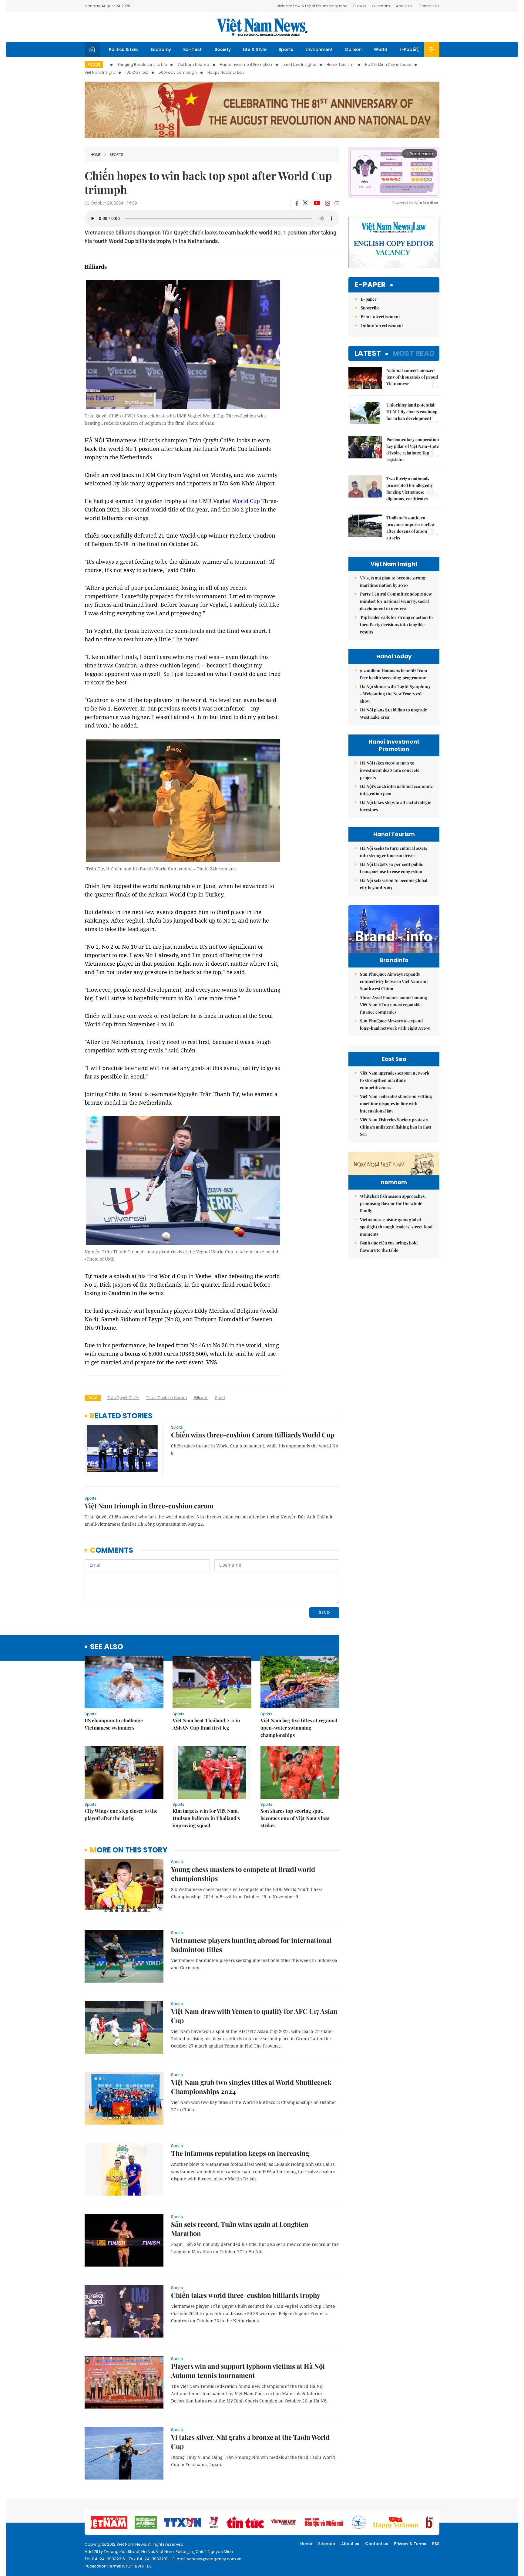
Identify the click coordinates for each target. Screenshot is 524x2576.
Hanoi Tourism (341, 64)
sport (220, 1398)
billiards (201, 1398)
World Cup (246, 501)
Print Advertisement (380, 317)
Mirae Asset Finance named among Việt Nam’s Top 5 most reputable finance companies (394, 1005)
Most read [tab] (413, 353)
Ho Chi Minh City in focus (388, 64)
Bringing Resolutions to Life (142, 64)
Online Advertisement (382, 325)
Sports (286, 49)
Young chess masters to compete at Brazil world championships (243, 1874)
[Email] (337, 203)
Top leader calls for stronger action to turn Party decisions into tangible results (396, 625)
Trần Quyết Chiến (123, 1398)
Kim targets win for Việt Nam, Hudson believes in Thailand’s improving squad (206, 1818)
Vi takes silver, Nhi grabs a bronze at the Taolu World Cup (250, 2442)
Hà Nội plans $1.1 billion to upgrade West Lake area (393, 713)
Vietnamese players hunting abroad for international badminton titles (251, 1945)
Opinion (353, 49)
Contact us (376, 2544)
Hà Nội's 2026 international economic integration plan (396, 790)
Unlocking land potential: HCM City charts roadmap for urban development (412, 412)
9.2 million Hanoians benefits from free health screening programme (394, 674)
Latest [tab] (368, 353)
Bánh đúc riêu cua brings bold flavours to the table (389, 1246)
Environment (319, 49)
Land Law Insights (299, 64)
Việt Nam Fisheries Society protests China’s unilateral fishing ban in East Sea (396, 1127)
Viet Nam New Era (193, 64)
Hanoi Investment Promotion (246, 64)
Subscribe (370, 308)
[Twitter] (306, 203)
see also (107, 1647)
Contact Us (429, 6)
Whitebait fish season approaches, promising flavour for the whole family (393, 1203)
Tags (93, 1398)
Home (96, 155)
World (381, 49)
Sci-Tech (193, 49)
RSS (436, 2544)
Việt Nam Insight (100, 72)
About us (350, 2544)
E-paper (370, 285)
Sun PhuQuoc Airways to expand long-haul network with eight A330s (395, 1024)
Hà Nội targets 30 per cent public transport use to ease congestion (391, 868)
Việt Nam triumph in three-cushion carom (149, 1506)
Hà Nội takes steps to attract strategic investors (396, 806)
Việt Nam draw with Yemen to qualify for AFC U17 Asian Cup (254, 2016)
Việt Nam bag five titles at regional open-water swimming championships (299, 1728)
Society (223, 49)
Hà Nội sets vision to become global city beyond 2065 (394, 884)
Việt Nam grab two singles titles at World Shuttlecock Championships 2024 (251, 2087)
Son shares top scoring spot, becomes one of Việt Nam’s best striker (295, 1818)
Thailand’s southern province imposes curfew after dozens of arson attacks (411, 528)
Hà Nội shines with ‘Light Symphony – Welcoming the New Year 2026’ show (395, 694)
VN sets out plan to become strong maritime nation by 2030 (393, 581)
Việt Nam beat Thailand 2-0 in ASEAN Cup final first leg (206, 1724)
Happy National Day (226, 72)
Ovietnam (381, 6)
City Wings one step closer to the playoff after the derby (121, 1814)
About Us (404, 6)
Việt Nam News (262, 27)
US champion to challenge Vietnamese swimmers (114, 1724)
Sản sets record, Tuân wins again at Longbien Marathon (240, 2229)
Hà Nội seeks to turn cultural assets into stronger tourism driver (393, 852)
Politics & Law (124, 49)
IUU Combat (137, 72)
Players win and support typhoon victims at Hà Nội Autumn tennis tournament (248, 2371)
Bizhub (359, 6)
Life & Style (255, 49)
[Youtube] (317, 203)
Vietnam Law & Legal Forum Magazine (312, 6)
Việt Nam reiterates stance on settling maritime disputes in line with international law (396, 1104)
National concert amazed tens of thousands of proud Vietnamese (412, 377)
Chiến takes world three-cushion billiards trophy (246, 2295)
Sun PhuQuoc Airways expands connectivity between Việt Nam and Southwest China (394, 981)
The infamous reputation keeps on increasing (240, 2153)
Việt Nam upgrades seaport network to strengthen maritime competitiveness (395, 1080)
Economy (161, 49)
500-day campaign (178, 72)
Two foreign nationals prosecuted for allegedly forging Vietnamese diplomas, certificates (410, 489)
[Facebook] (297, 203)
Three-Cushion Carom (166, 1398)
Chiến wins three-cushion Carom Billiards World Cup (253, 1435)
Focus (94, 64)
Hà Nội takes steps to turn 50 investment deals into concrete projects (390, 770)
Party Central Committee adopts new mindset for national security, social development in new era (396, 601)
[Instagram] (327, 203)
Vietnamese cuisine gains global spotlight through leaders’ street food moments (396, 1227)
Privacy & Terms (410, 2544)
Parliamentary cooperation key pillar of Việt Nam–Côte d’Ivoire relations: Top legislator (413, 449)
